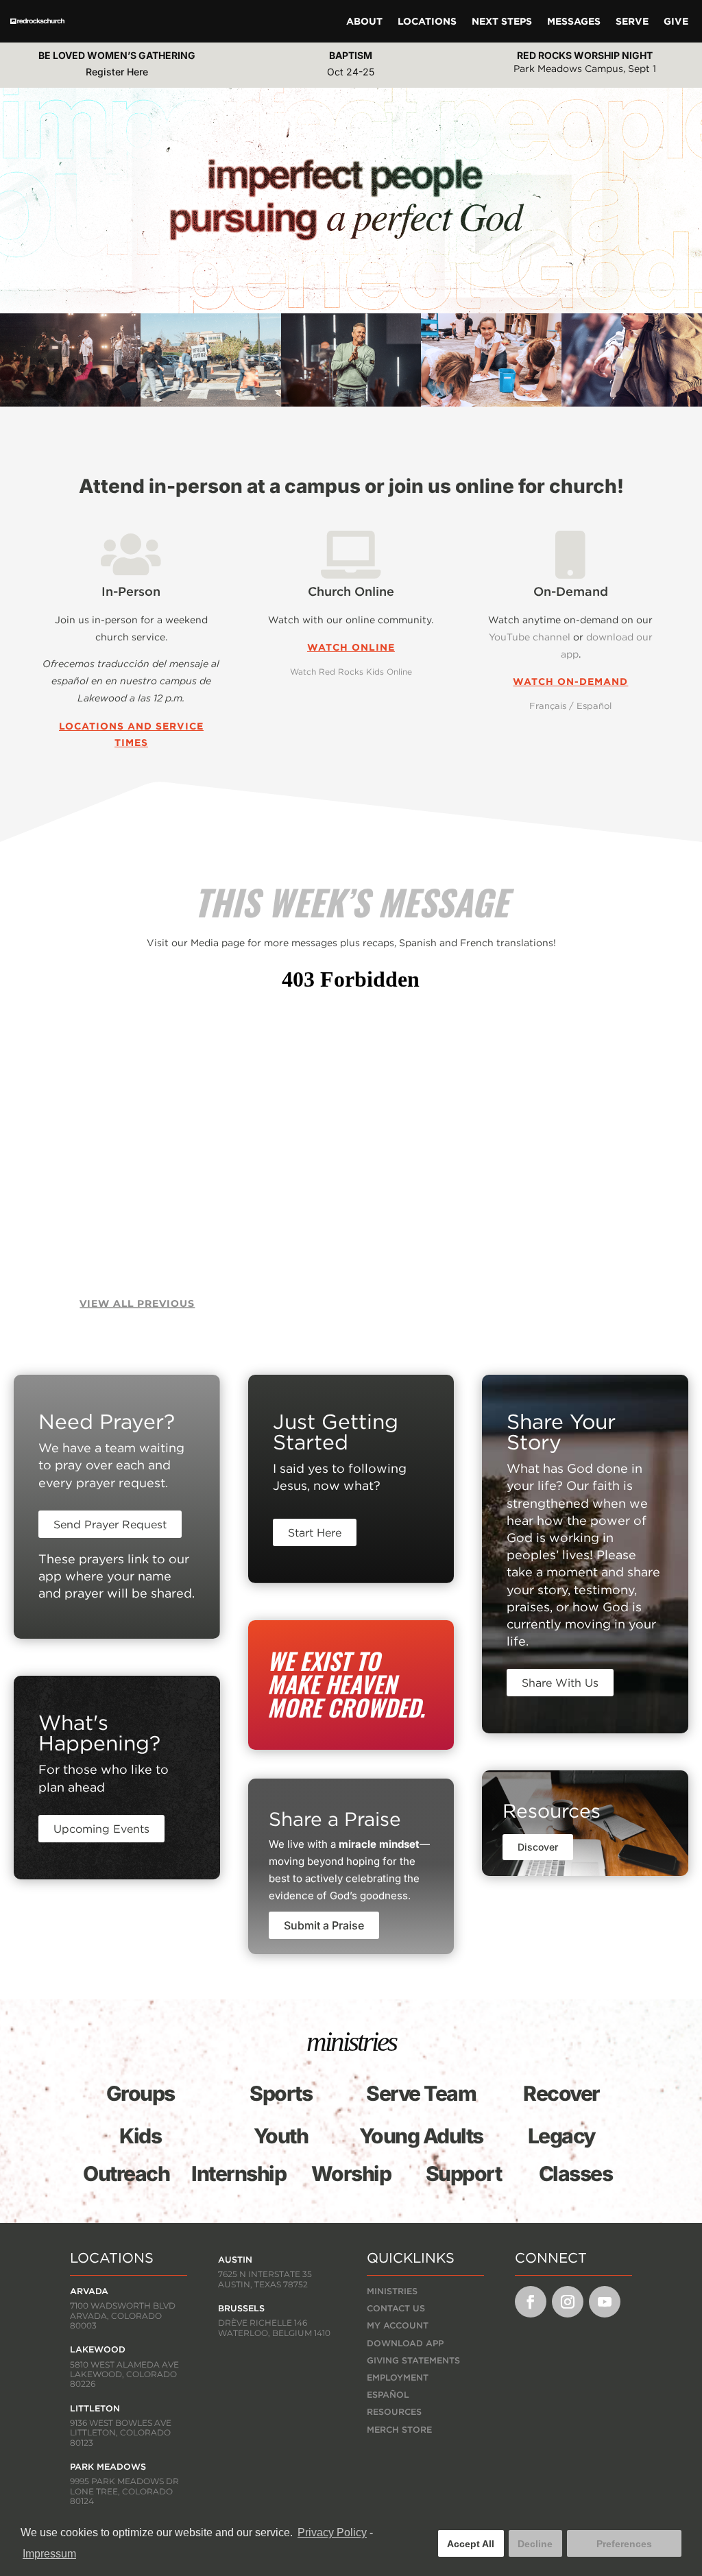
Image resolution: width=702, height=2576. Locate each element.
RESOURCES (394, 2412)
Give (676, 21)
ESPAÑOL (388, 2395)
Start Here (315, 1532)
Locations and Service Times (131, 734)
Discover (538, 1847)
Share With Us (560, 1683)
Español (594, 706)
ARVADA (89, 2291)
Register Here (117, 72)
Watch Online (351, 647)
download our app (607, 646)
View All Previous (137, 1303)
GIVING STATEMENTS (413, 2360)
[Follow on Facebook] (531, 2302)
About (364, 21)
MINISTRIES (392, 2291)
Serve (632, 21)
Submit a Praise (324, 1925)
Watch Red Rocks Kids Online (351, 672)
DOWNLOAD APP (405, 2343)
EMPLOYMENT (398, 2378)
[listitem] (351, 1477)
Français (548, 706)
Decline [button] (535, 2544)
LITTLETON (95, 2408)
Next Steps (502, 21)
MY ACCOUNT (398, 2325)
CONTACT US (396, 2308)
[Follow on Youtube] (605, 2302)
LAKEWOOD (98, 2349)
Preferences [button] (624, 2544)
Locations (427, 21)
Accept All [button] (471, 2544)
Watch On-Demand (570, 682)
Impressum (49, 2554)
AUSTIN (235, 2260)
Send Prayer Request (110, 1524)
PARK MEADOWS (108, 2467)
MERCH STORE (399, 2430)
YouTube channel (530, 637)
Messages (574, 21)
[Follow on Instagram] (568, 2302)
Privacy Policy (332, 2532)
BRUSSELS (241, 2308)
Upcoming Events (101, 1829)
